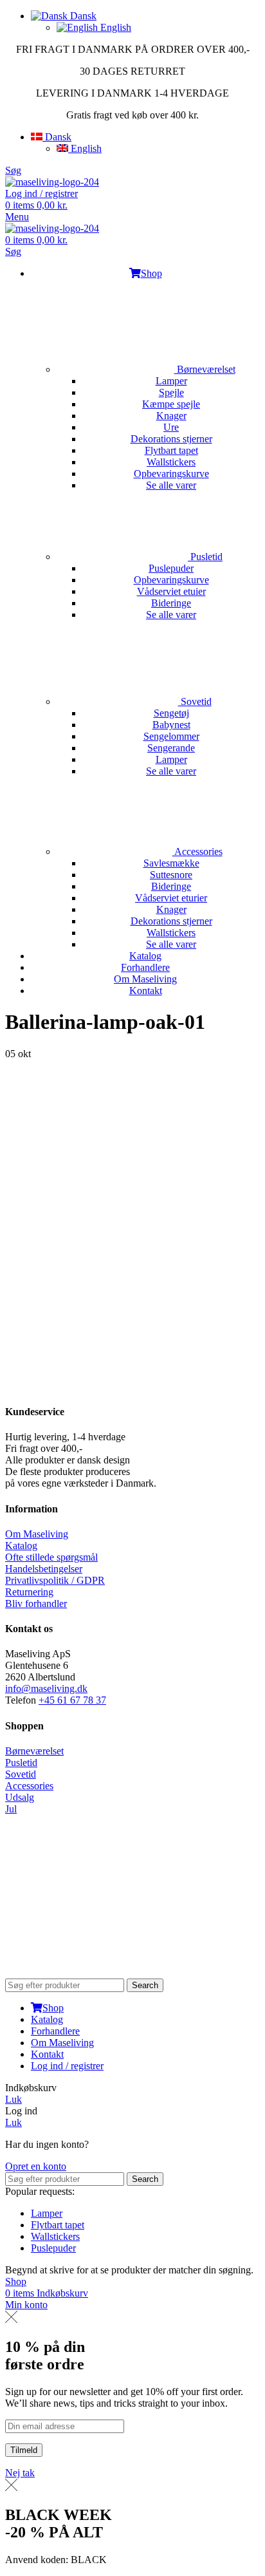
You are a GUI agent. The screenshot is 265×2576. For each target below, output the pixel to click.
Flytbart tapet (171, 450)
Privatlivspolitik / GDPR (55, 1580)
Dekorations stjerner (171, 439)
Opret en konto (36, 2166)
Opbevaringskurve (171, 474)
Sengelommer (171, 736)
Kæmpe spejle (171, 404)
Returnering (29, 1592)
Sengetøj (171, 713)
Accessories (197, 851)
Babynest (171, 725)
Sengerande (171, 748)
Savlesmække (171, 863)
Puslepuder (171, 568)
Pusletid (205, 557)
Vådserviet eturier (171, 898)
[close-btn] (11, 2319)
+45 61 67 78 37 (72, 1700)
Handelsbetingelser (44, 1569)
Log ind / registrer (67, 2066)
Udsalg (20, 1797)
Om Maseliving (37, 1534)
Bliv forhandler (36, 1603)
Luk (14, 2099)
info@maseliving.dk (46, 1688)
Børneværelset (205, 369)
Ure (171, 427)
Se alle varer (171, 485)
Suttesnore (171, 875)
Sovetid (195, 701)
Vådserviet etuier (171, 591)
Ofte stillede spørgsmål (51, 1557)
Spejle (171, 392)
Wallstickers (171, 462)
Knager (171, 416)
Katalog (21, 1546)
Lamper (171, 381)
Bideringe (171, 603)
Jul (11, 1809)
